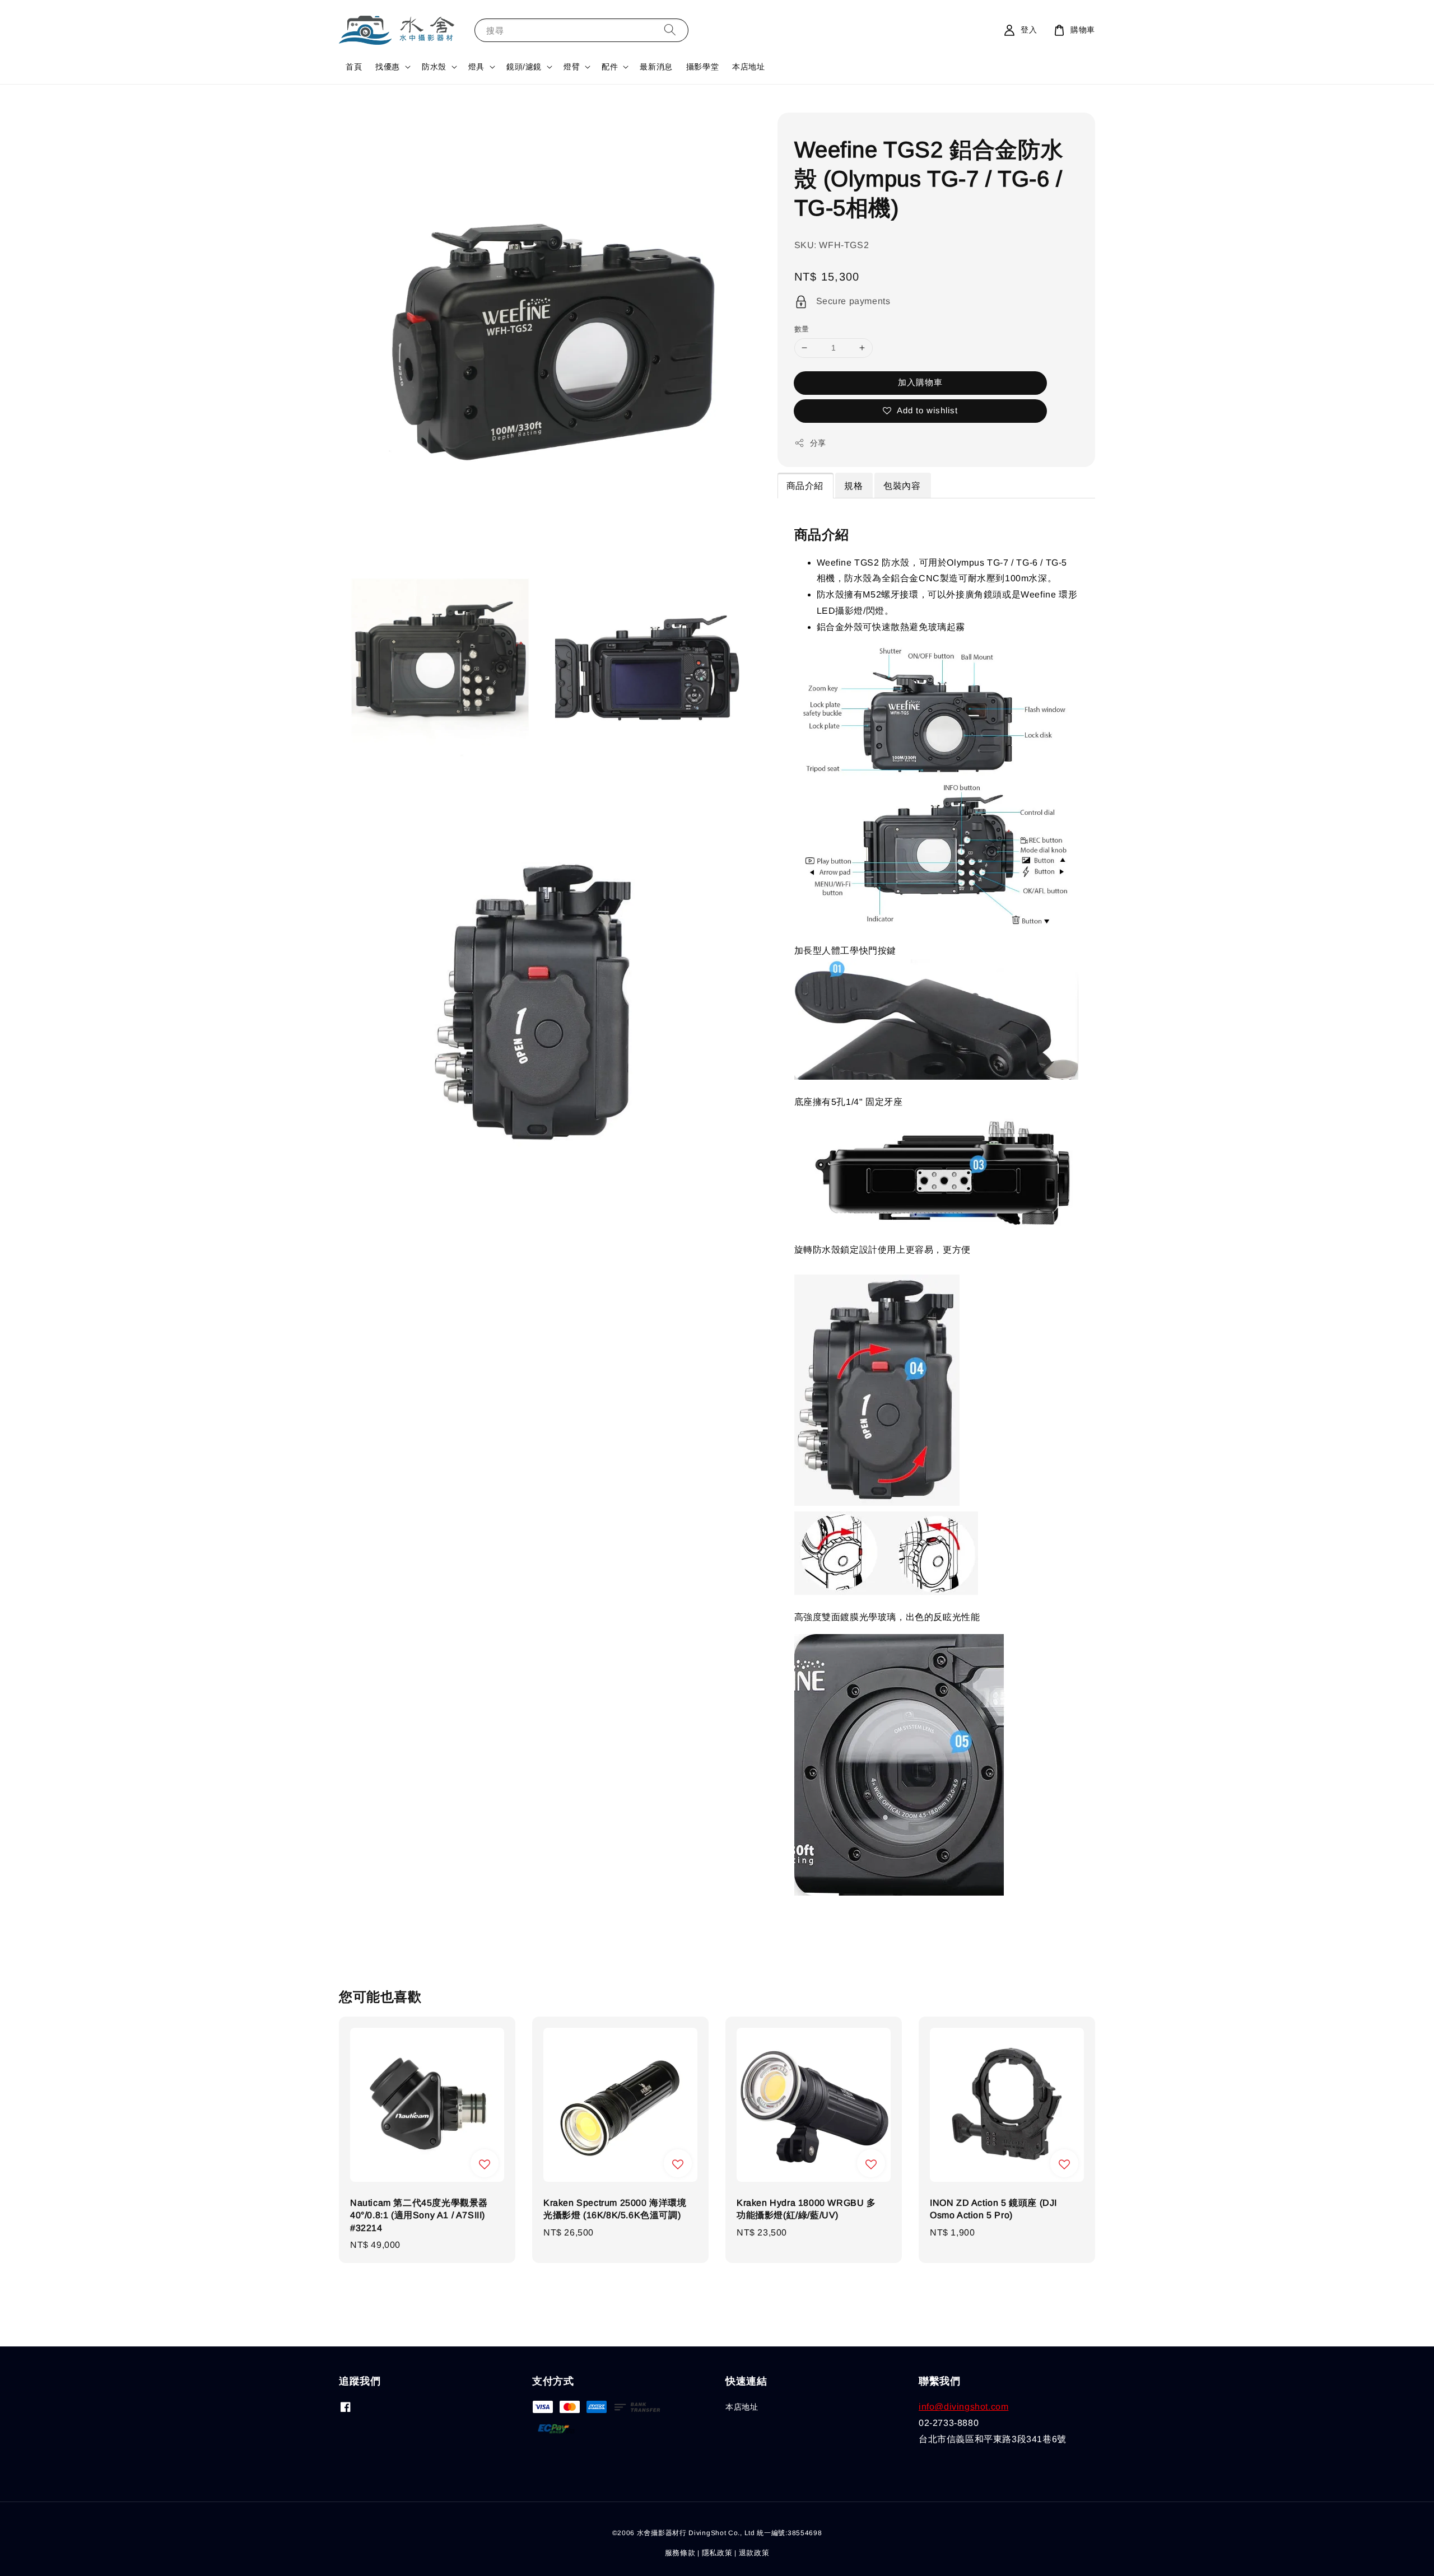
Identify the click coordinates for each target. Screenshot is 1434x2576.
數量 (802, 329)
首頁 (354, 67)
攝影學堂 (702, 67)
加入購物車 (920, 382)
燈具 (476, 67)
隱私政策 (717, 2553)
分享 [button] (818, 443)
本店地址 (748, 67)
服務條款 (680, 2553)
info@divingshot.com (963, 2407)
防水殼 (434, 67)
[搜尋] (670, 30)
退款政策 (754, 2553)
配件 (610, 67)
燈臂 (572, 67)
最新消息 (656, 67)
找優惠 (388, 67)
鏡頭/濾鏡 (524, 67)
